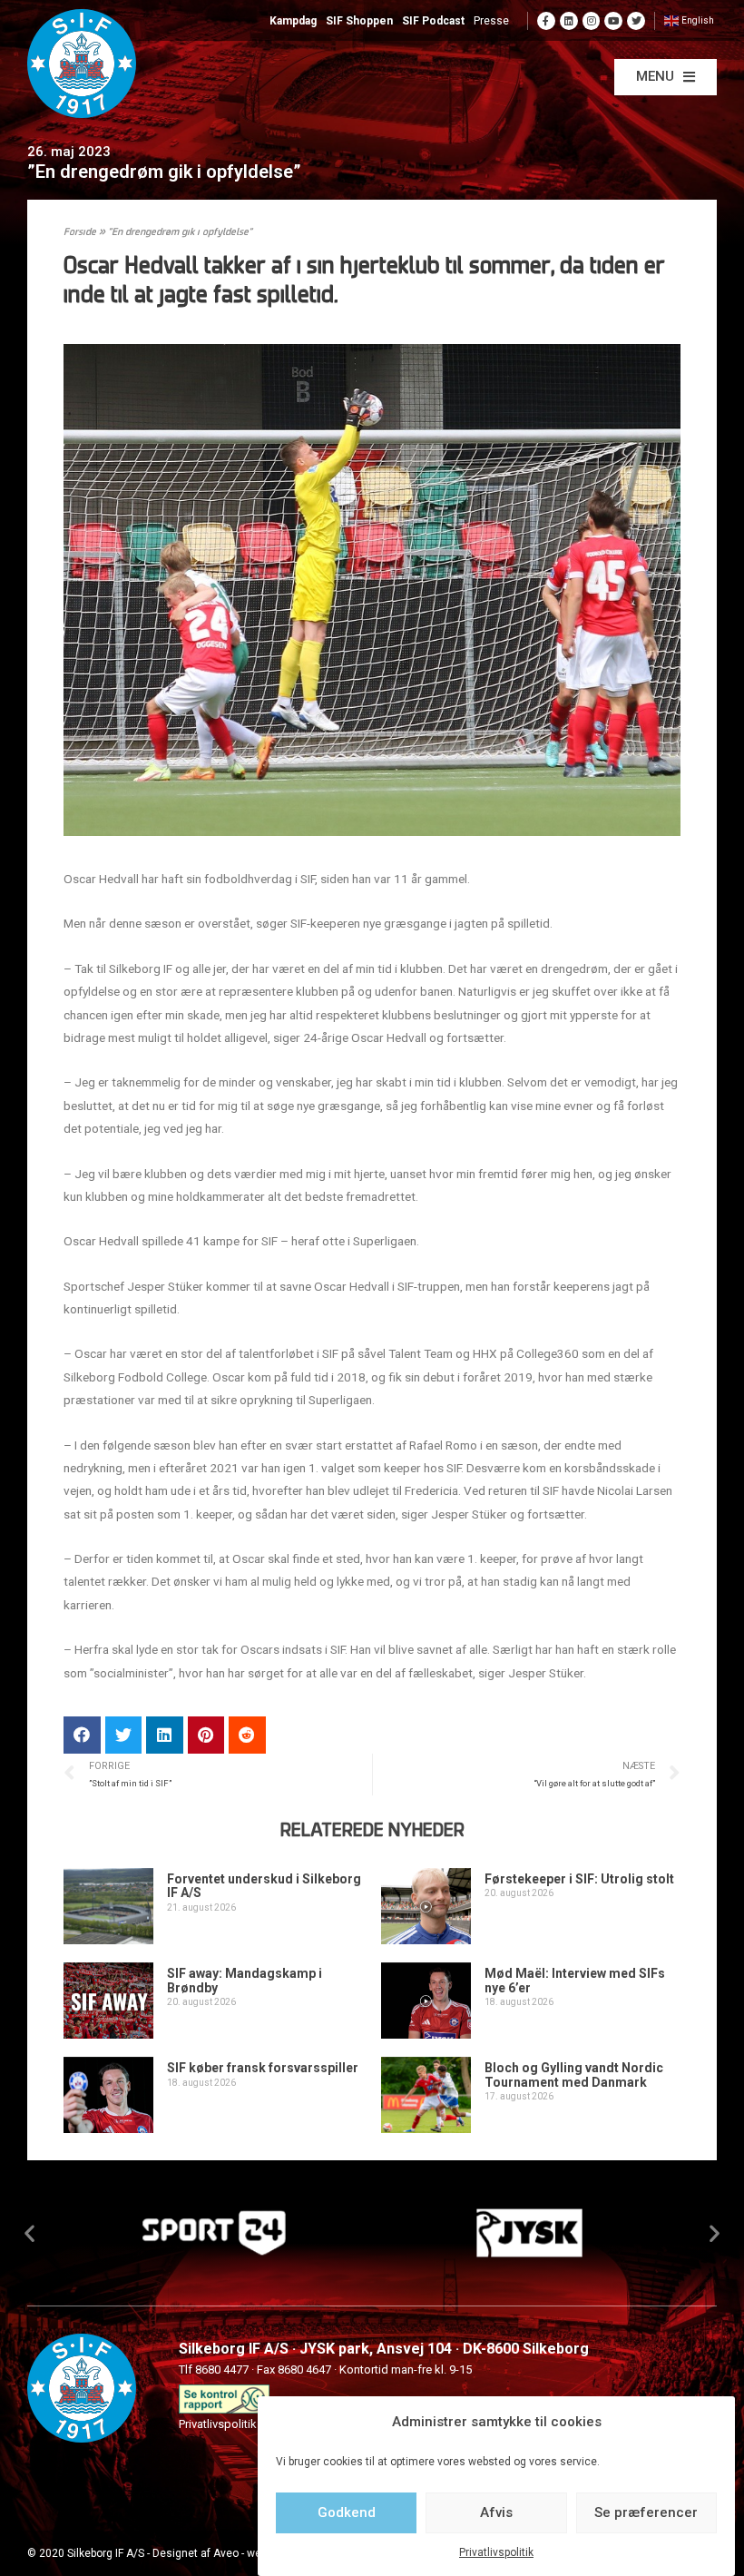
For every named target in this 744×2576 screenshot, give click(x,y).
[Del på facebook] (82, 1735)
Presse (491, 21)
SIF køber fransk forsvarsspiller (263, 2068)
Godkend (347, 2512)
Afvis (496, 2512)
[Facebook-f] (546, 21)
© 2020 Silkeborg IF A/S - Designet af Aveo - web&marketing (176, 2553)
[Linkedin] (569, 21)
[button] (666, 77)
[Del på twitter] (124, 1735)
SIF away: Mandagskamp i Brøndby (245, 1980)
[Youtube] (613, 21)
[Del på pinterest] (206, 1735)
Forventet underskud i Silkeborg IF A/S (264, 1886)
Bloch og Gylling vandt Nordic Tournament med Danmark (574, 2075)
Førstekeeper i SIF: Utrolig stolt (579, 1879)
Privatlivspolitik (496, 2552)
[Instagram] (592, 21)
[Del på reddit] (247, 1735)
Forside (80, 233)
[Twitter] (636, 21)
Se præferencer (646, 2512)
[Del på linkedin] (165, 1735)
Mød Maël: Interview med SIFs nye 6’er (575, 1980)
